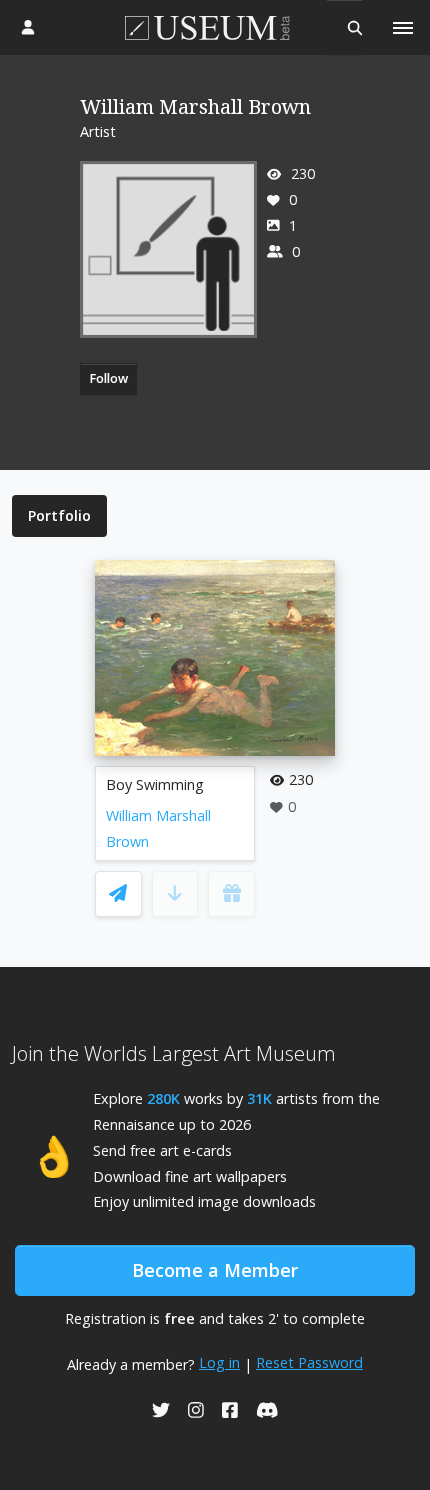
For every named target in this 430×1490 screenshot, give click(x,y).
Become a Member (215, 1270)
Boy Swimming (155, 784)
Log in (219, 1362)
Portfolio (59, 515)
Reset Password (309, 1362)
